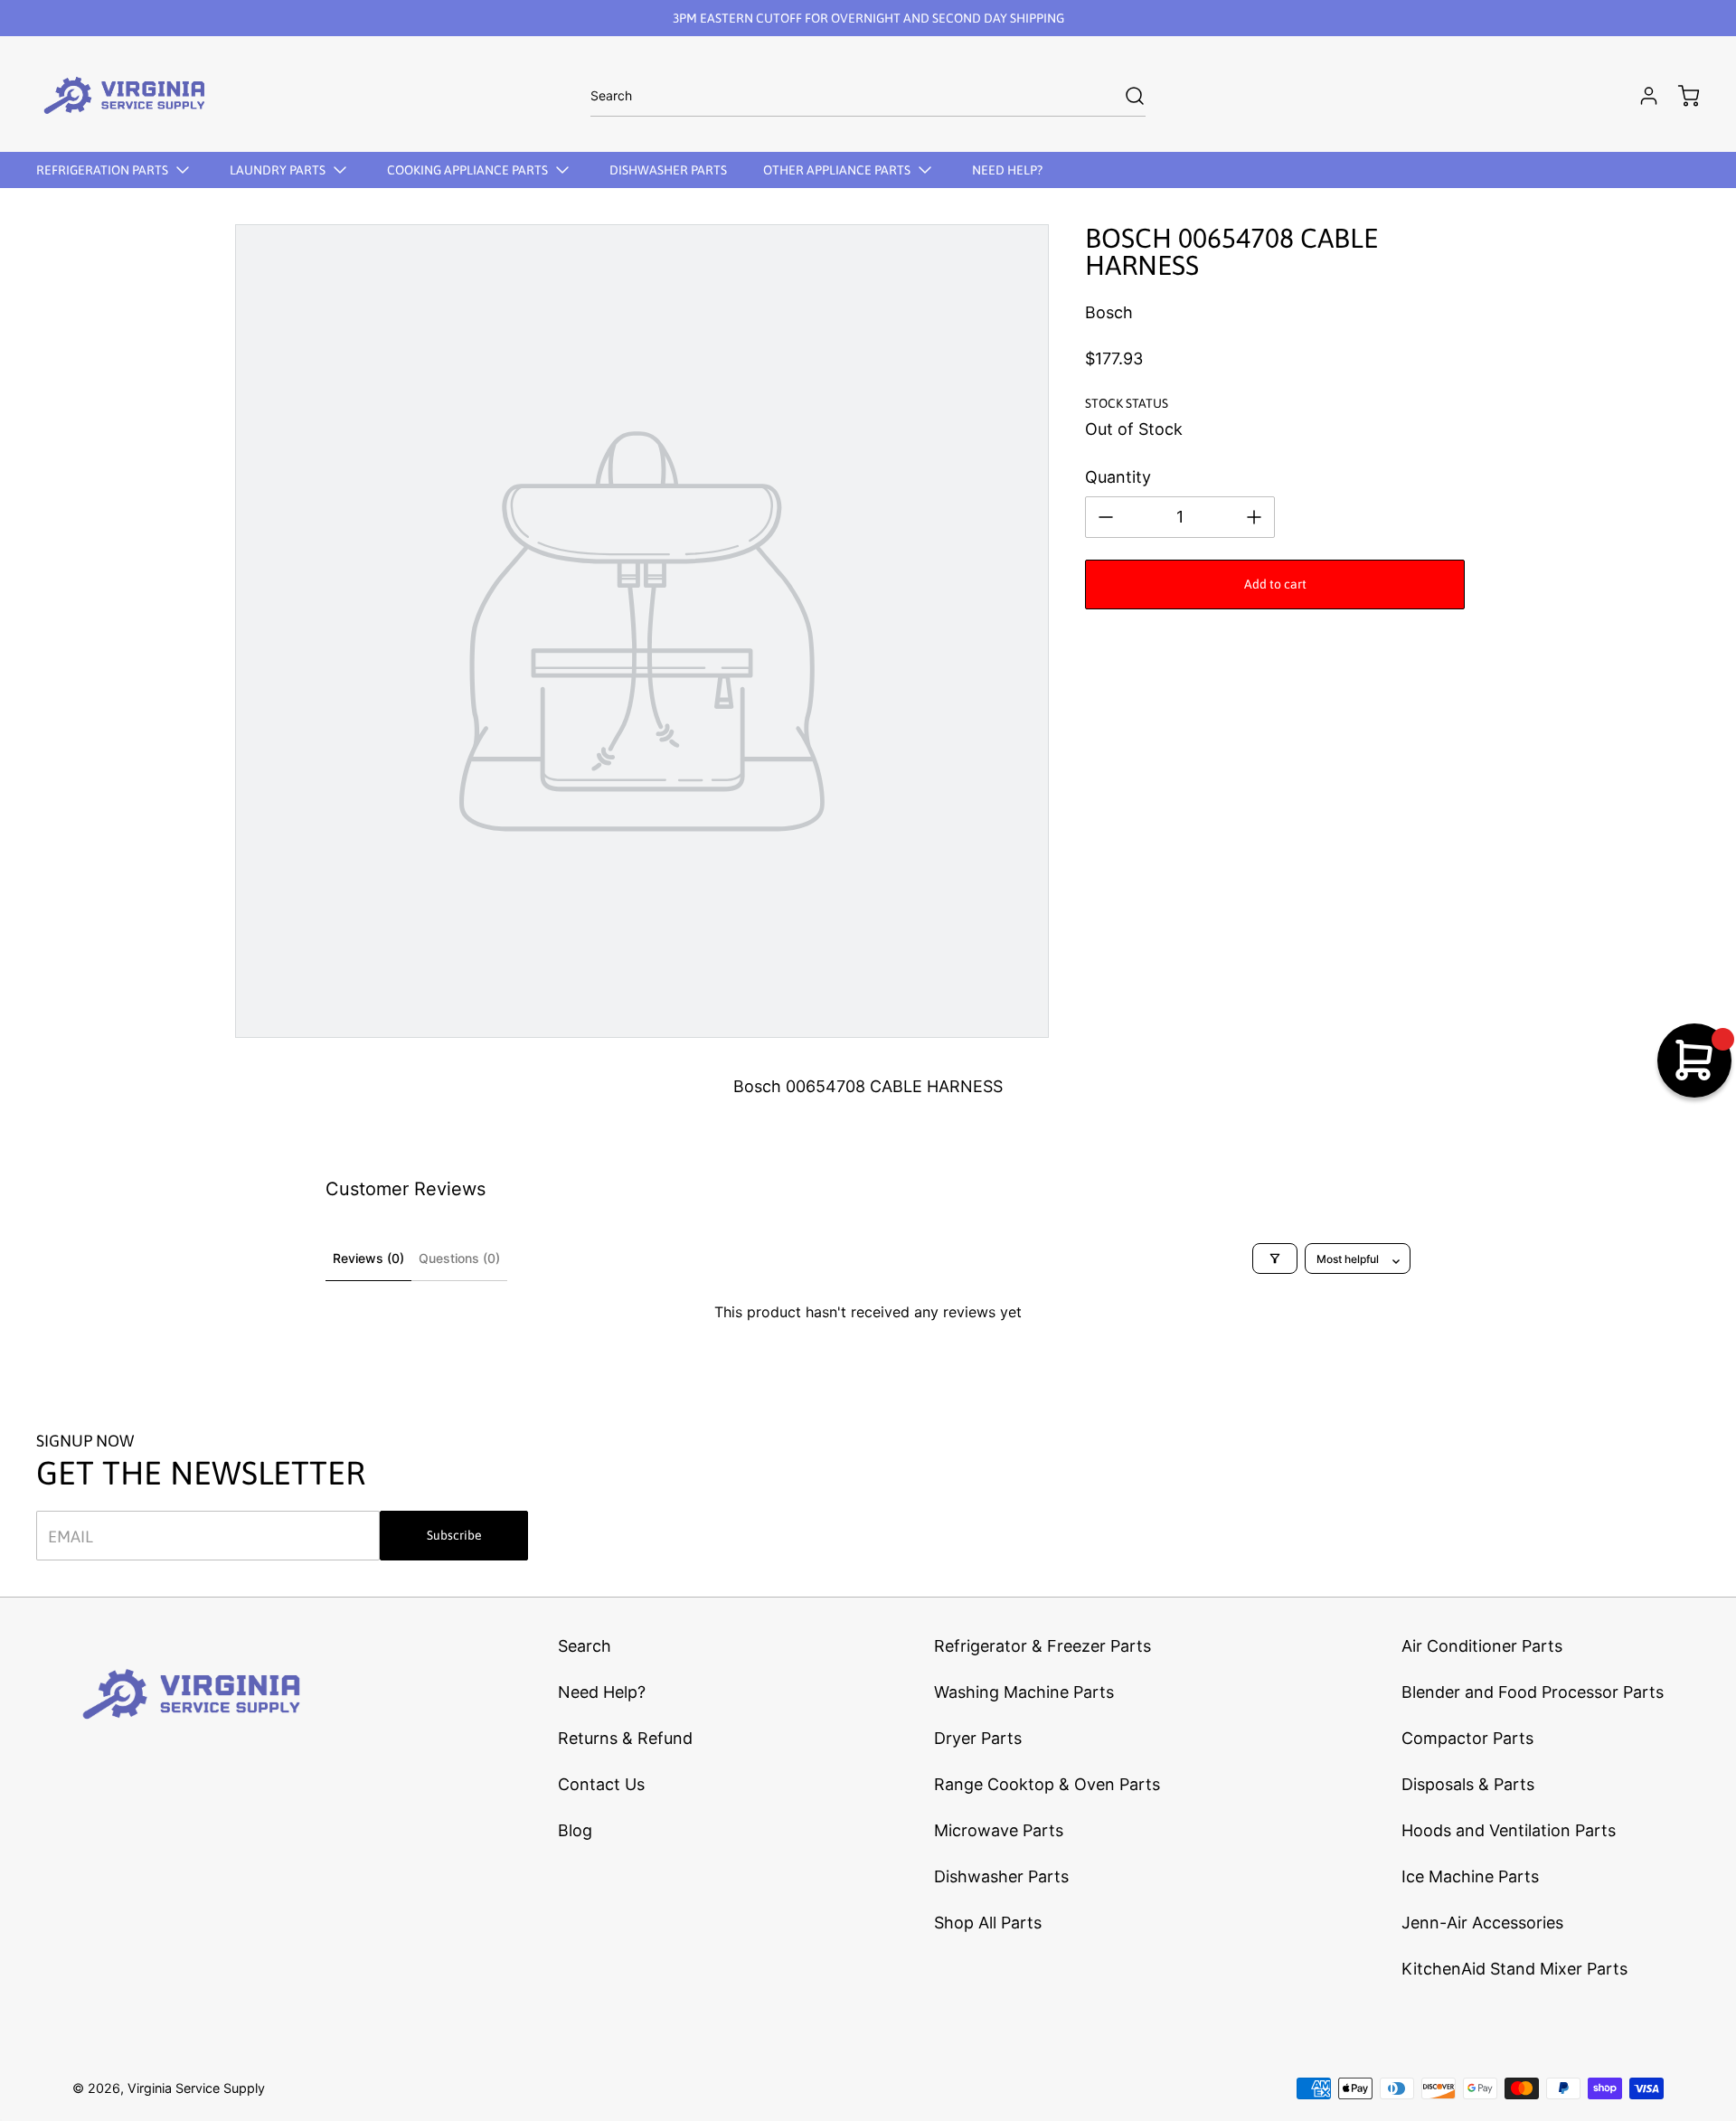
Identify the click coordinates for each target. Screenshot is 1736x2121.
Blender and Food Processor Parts (1533, 1692)
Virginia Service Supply (196, 2088)
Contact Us (601, 1784)
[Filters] (1275, 1258)
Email (71, 1536)
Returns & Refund (625, 1738)
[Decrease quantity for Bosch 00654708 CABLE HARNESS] (1106, 517)
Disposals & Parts (1468, 1784)
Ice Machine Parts (1470, 1876)
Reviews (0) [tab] (368, 1258)
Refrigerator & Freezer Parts (1043, 1646)
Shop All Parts (988, 1923)
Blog (575, 1830)
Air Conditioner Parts (1482, 1646)
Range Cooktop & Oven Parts (1047, 1784)
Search (585, 1646)
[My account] (1640, 96)
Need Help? (602, 1692)
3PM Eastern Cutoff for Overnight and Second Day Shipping (868, 18)
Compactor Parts (1467, 1738)
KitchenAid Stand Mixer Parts (1514, 1969)
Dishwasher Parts (1001, 1876)
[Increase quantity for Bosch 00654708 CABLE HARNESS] (1254, 517)
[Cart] (1680, 96)
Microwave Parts (999, 1830)
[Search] (1126, 96)
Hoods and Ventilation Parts (1509, 1830)
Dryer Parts (978, 1738)
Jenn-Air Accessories (1482, 1923)
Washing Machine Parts (1024, 1692)
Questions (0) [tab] (459, 1258)
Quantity (1118, 477)
